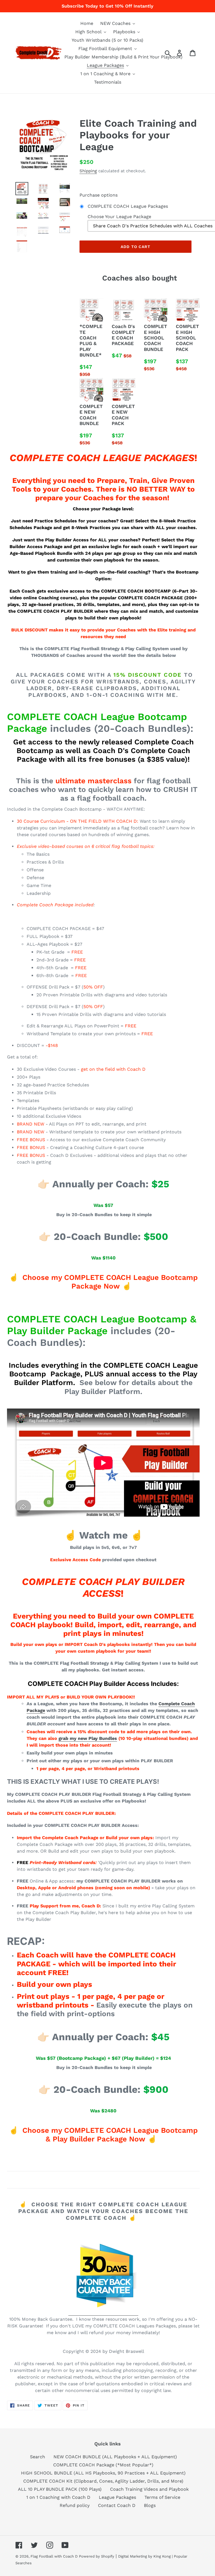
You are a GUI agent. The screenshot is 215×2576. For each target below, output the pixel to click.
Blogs (150, 2505)
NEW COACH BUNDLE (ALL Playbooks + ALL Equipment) (115, 2457)
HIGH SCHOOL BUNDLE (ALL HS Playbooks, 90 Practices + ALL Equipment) (103, 2473)
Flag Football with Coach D (54, 2556)
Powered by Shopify (97, 2556)
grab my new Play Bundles (88, 1738)
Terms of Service (162, 2497)
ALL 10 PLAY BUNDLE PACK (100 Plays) (60, 2489)
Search (38, 2457)
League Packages (117, 2497)
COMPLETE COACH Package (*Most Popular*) (103, 2465)
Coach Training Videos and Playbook (149, 2489)
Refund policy (75, 2505)
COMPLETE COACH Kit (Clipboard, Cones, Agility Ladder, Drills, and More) (103, 2481)
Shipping (88, 171)
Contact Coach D (117, 2505)
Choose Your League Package (119, 217)
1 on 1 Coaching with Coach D (58, 2497)
